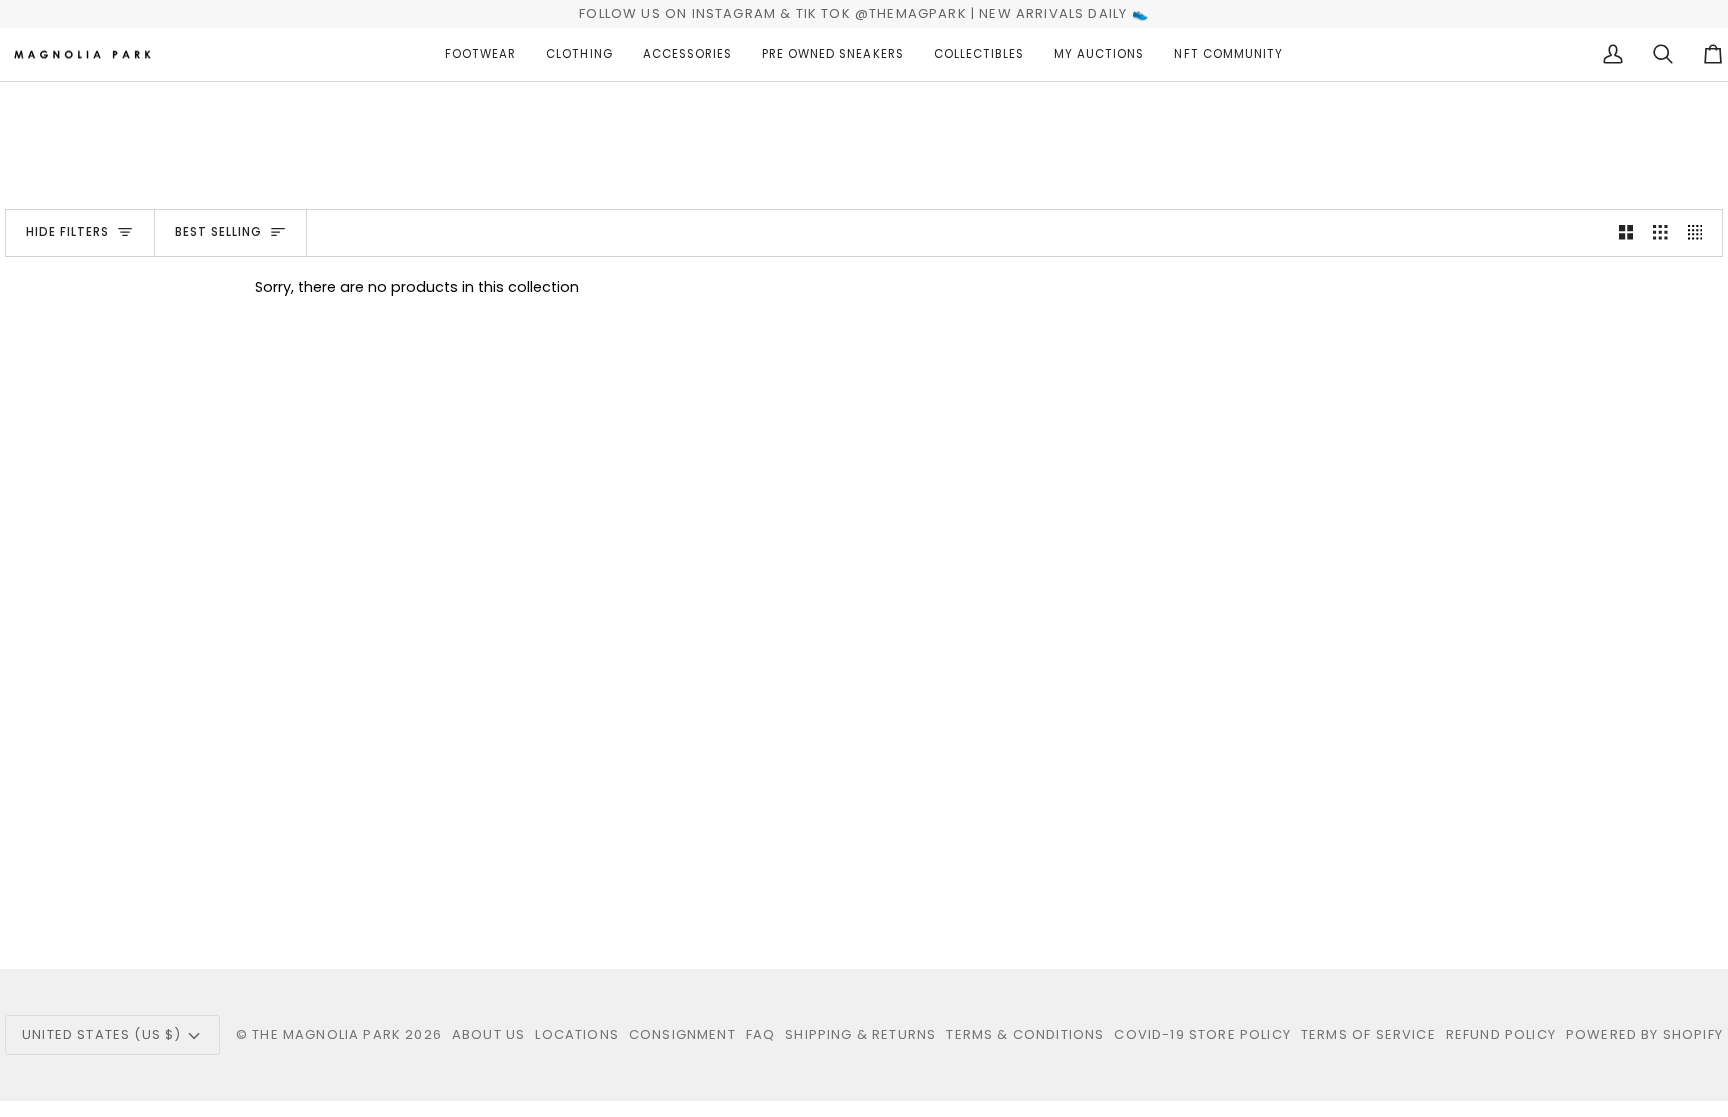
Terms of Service (1368, 1034)
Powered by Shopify (1644, 1034)
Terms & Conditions (1025, 1034)
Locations (577, 1034)
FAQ (761, 1034)
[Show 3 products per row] (1660, 233)
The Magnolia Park (326, 1034)
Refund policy (1501, 1034)
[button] (480, 55)
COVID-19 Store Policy (1202, 1034)
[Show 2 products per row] (1626, 233)
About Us (488, 1034)
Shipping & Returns (860, 1034)
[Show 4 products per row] (1700, 233)
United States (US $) (101, 1034)
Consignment (682, 1034)
